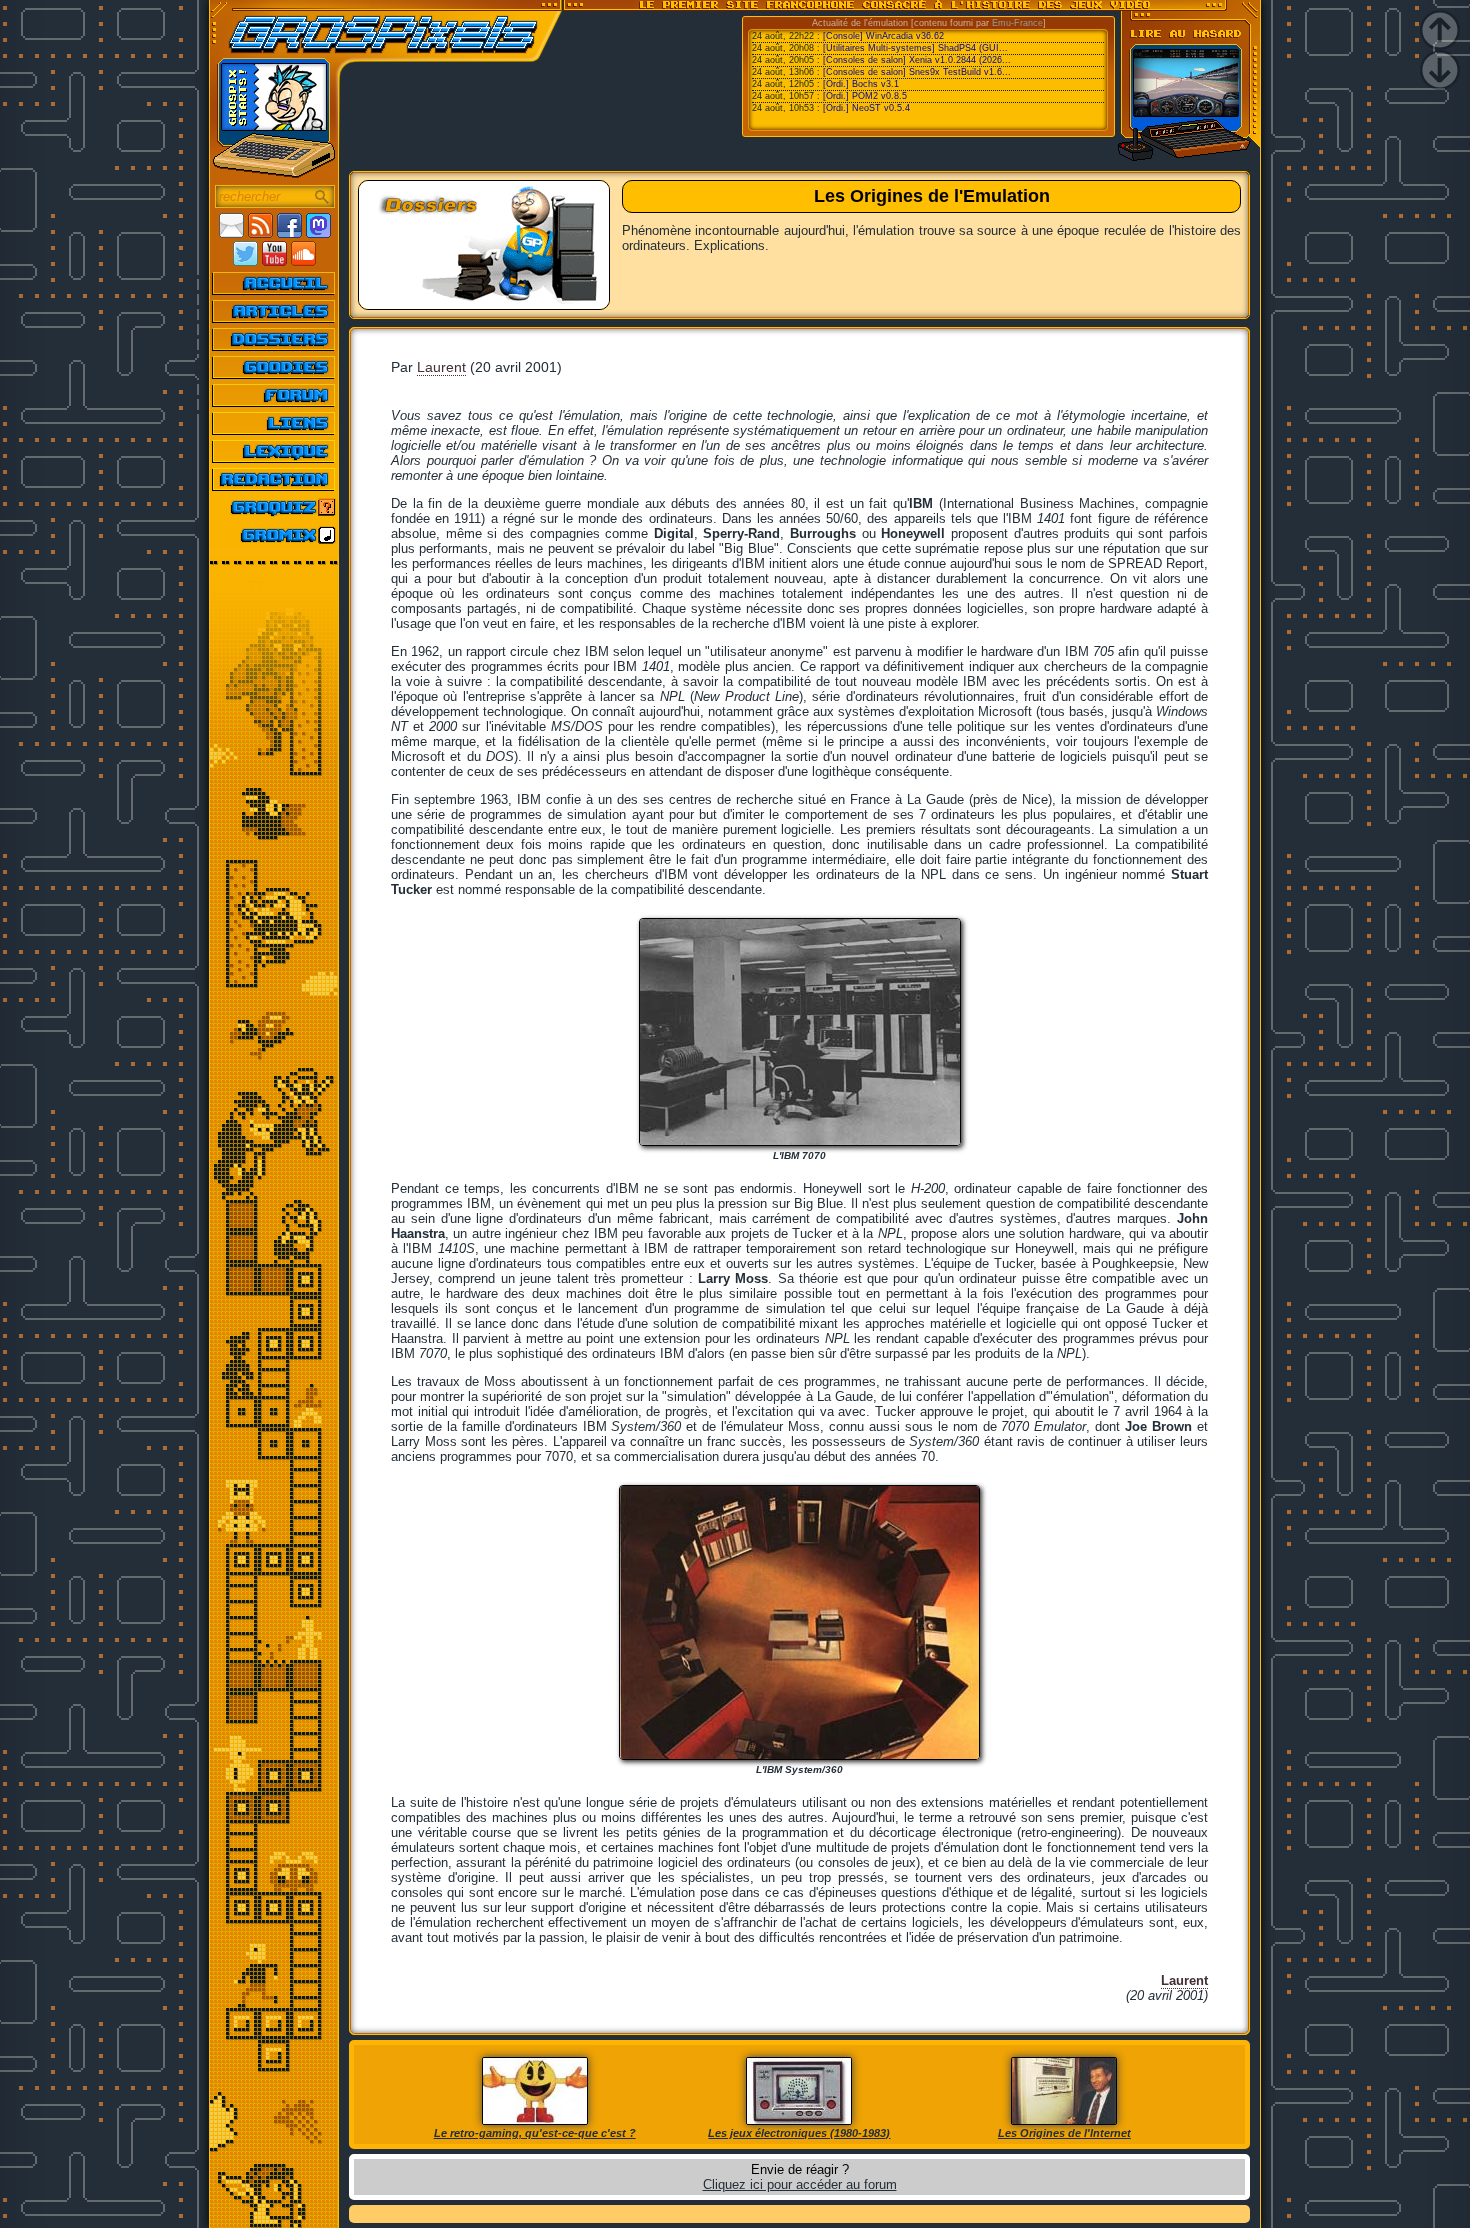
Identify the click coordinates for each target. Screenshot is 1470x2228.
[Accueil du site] (274, 283)
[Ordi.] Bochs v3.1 (861, 84)
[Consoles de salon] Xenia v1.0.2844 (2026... (917, 60)
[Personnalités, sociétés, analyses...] (274, 339)
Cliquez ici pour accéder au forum (800, 2184)
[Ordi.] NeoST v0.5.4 (866, 108)
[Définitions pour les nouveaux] (274, 451)
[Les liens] (274, 423)
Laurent (441, 367)
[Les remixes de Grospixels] (274, 535)
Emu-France (1017, 23)
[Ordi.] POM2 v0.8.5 (865, 96)
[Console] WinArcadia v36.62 (883, 36)
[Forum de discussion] (274, 395)
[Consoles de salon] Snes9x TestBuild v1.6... (917, 72)
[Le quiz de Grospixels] (274, 507)
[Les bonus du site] (274, 367)
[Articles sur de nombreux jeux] (274, 311)
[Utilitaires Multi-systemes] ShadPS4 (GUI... (915, 48)
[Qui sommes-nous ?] (274, 479)
